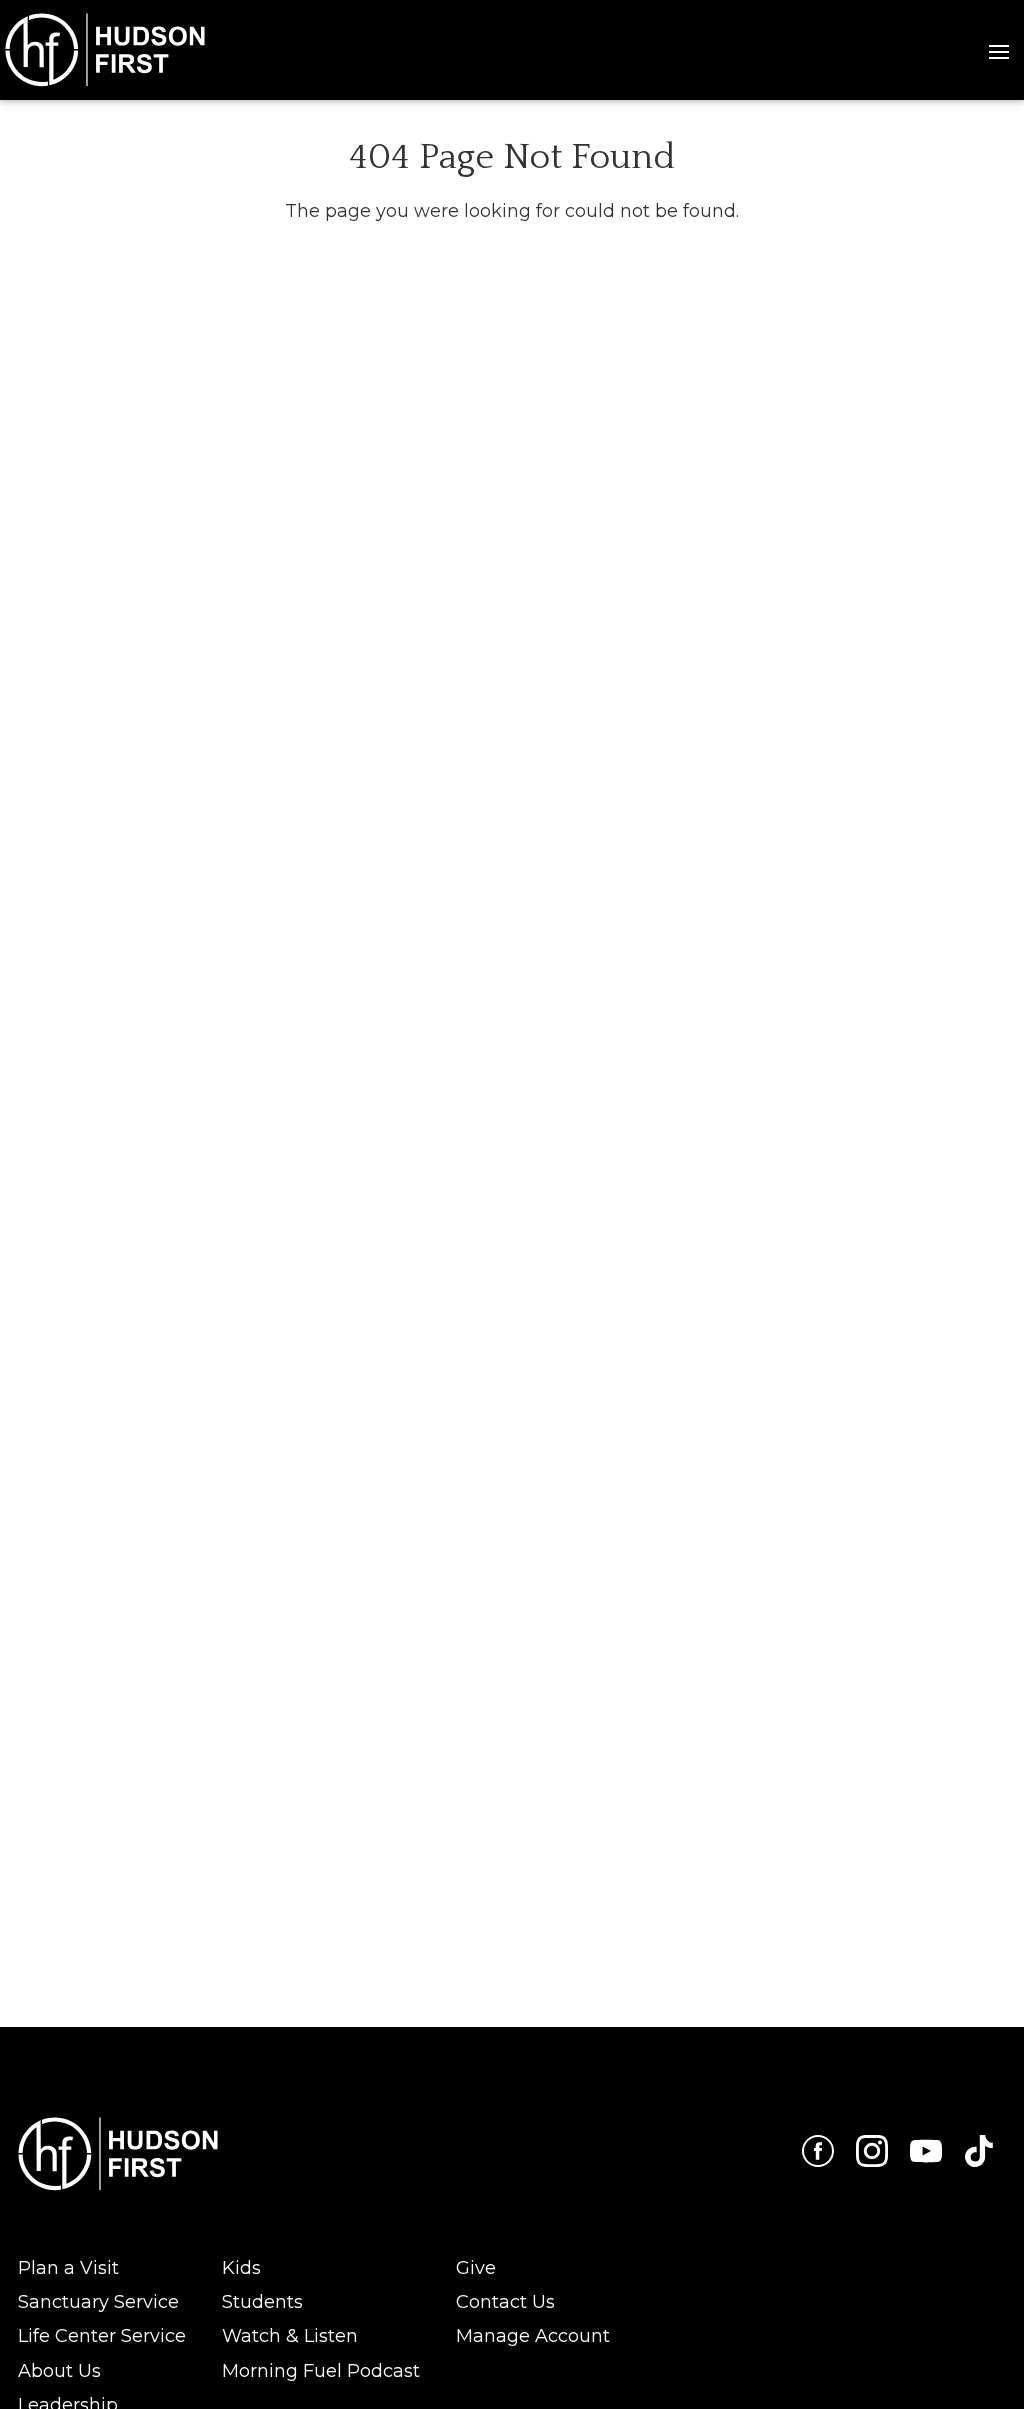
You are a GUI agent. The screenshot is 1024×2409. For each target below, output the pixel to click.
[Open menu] (999, 50)
